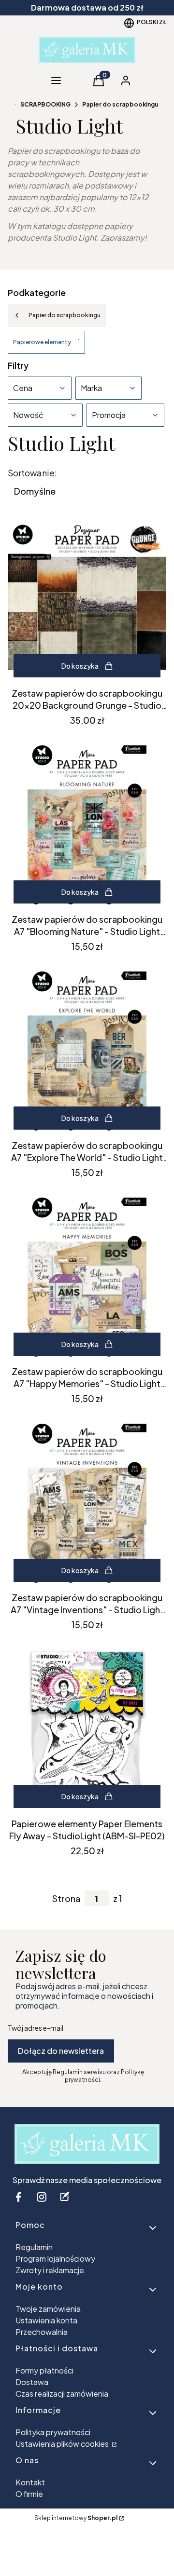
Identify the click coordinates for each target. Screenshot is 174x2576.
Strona (66, 1899)
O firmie (29, 2494)
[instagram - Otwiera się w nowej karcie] (42, 2197)
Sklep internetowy (76, 2518)
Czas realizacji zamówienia (62, 2394)
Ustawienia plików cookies (63, 2444)
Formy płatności (44, 2370)
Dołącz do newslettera (61, 2051)
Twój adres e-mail (36, 2028)
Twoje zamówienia (48, 2309)
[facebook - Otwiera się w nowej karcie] (18, 2197)
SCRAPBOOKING (45, 104)
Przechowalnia (42, 2332)
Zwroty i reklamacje (50, 2270)
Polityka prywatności (53, 2432)
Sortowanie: (32, 473)
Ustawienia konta (46, 2320)
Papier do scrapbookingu (120, 104)
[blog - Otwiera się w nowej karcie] (65, 2197)
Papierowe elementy (46, 342)
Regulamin (34, 2247)
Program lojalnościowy (55, 2259)
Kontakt (30, 2482)
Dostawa (32, 2382)
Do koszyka (80, 666)
